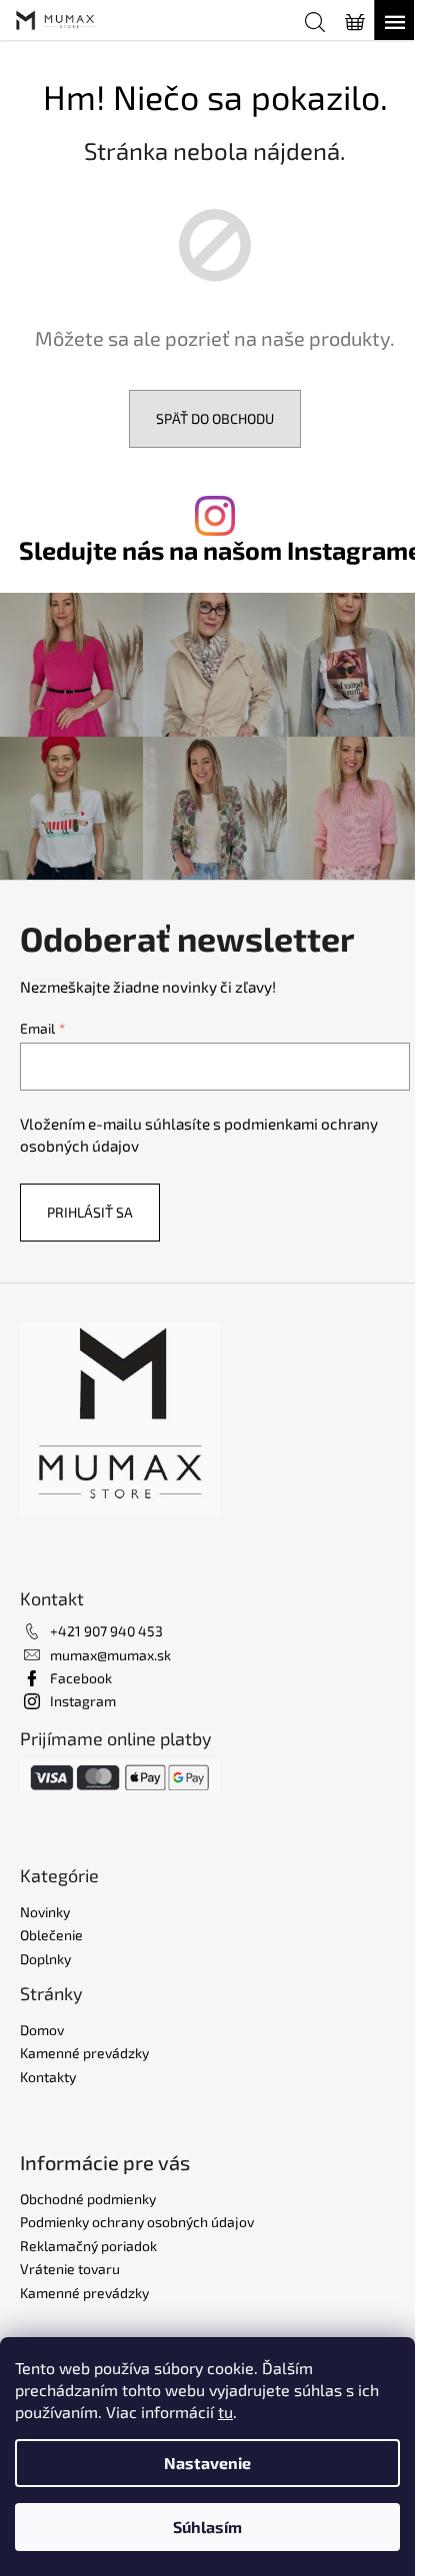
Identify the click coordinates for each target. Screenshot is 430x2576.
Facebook (81, 1678)
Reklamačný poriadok (88, 2246)
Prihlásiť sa (90, 1212)
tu (225, 2412)
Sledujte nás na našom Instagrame (220, 550)
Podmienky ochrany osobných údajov (137, 2222)
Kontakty (48, 2077)
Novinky (45, 1912)
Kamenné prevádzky (84, 2053)
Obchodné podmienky (88, 2199)
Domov (42, 2030)
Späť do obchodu (215, 418)
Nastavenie (207, 2463)
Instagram (83, 1701)
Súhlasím (207, 2527)
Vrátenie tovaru (70, 2269)
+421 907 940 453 (106, 1631)
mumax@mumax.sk (110, 1655)
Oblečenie (51, 1935)
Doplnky (45, 1959)
